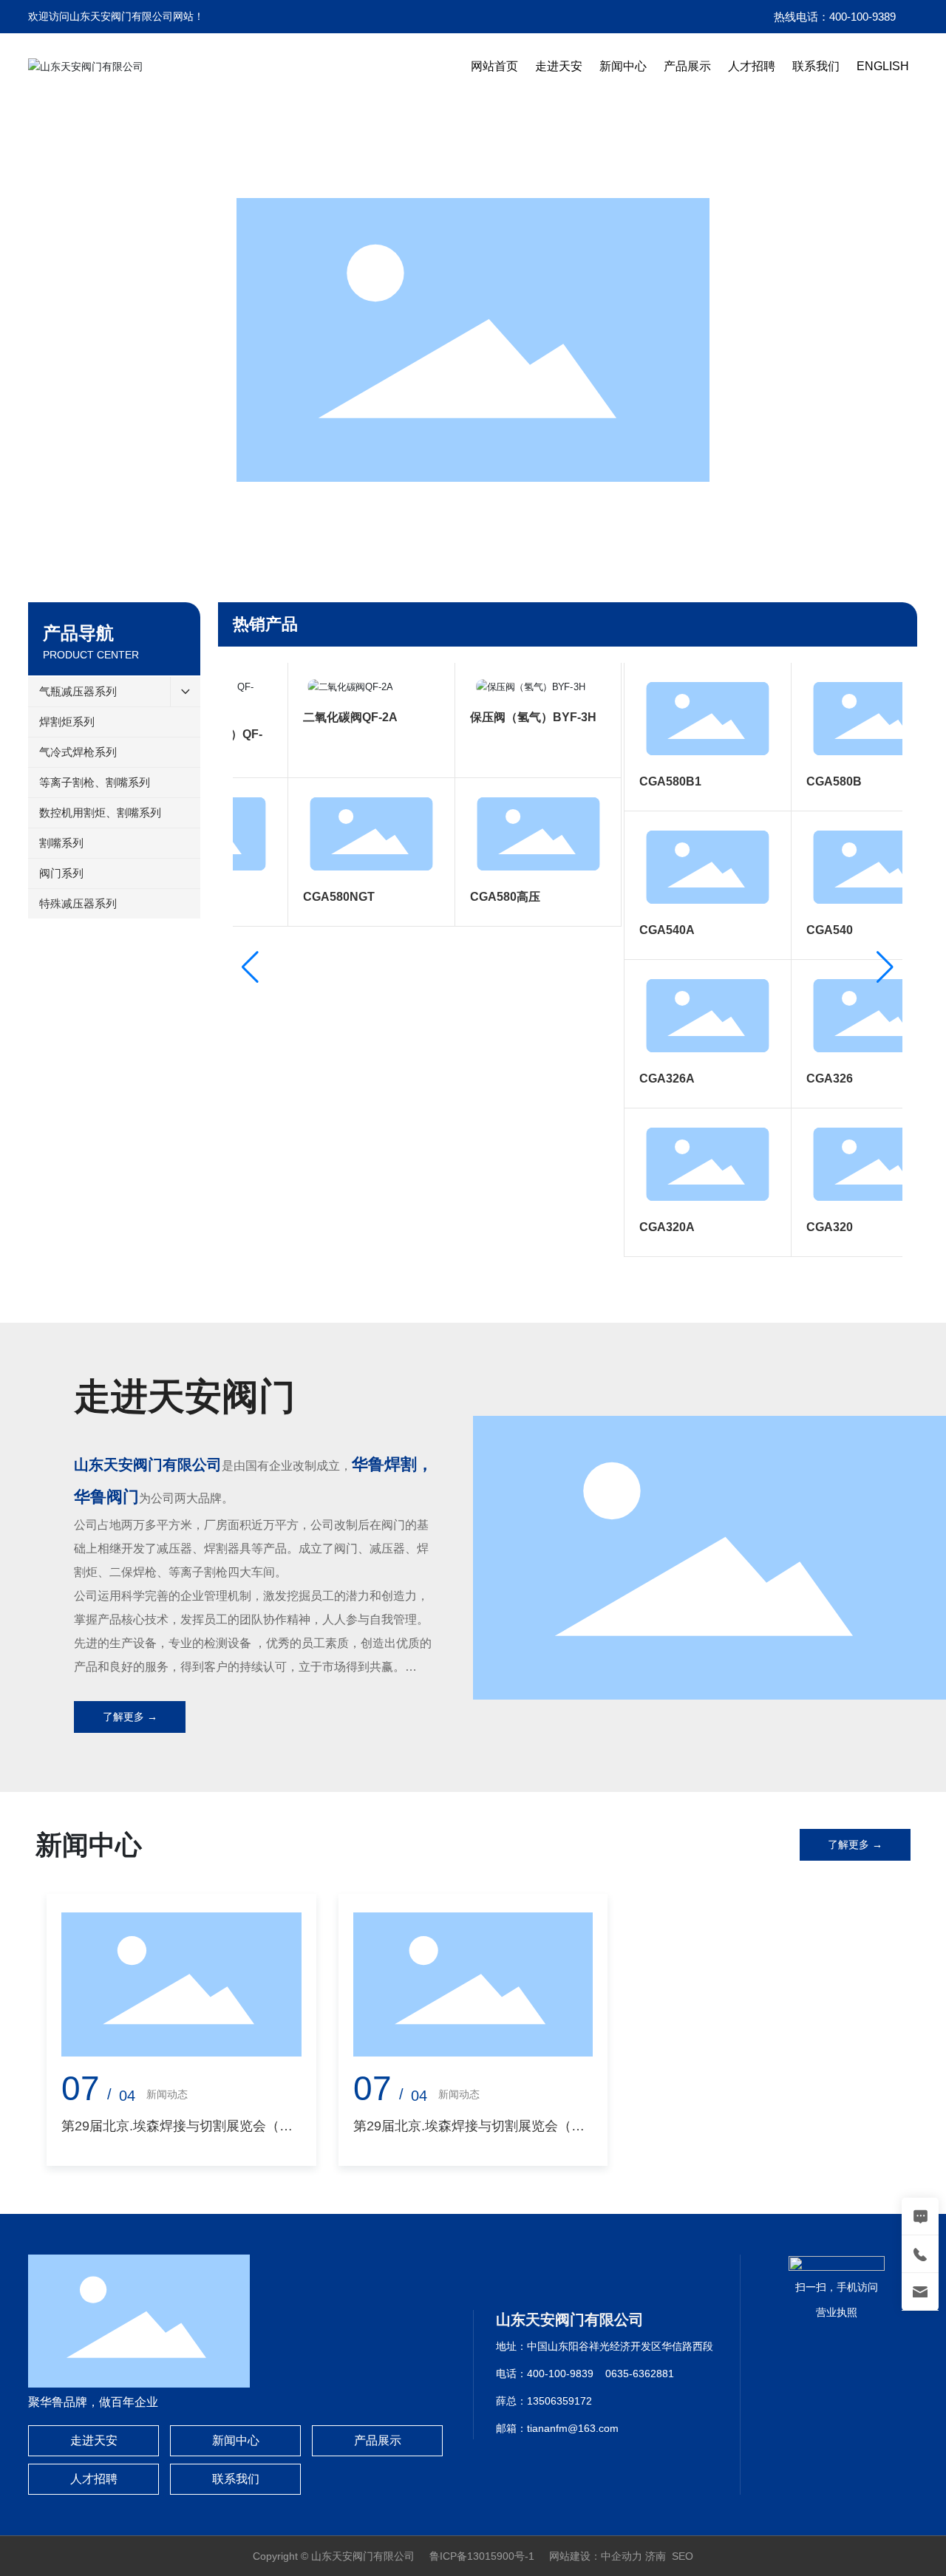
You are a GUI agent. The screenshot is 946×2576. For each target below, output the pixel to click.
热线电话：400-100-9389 (835, 17)
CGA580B (813, 781)
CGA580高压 (484, 897)
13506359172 (559, 2401)
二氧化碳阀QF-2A (330, 717)
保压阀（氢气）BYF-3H (513, 717)
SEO (683, 2556)
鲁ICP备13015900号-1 (482, 2556)
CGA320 (809, 1227)
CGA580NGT (318, 897)
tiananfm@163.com (573, 2428)
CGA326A (646, 1079)
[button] (442, 562)
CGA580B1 (650, 781)
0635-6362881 (640, 2374)
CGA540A (646, 930)
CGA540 (809, 930)
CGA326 (809, 1079)
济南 (656, 2556)
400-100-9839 (560, 2374)
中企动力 (622, 2556)
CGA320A (646, 1227)
